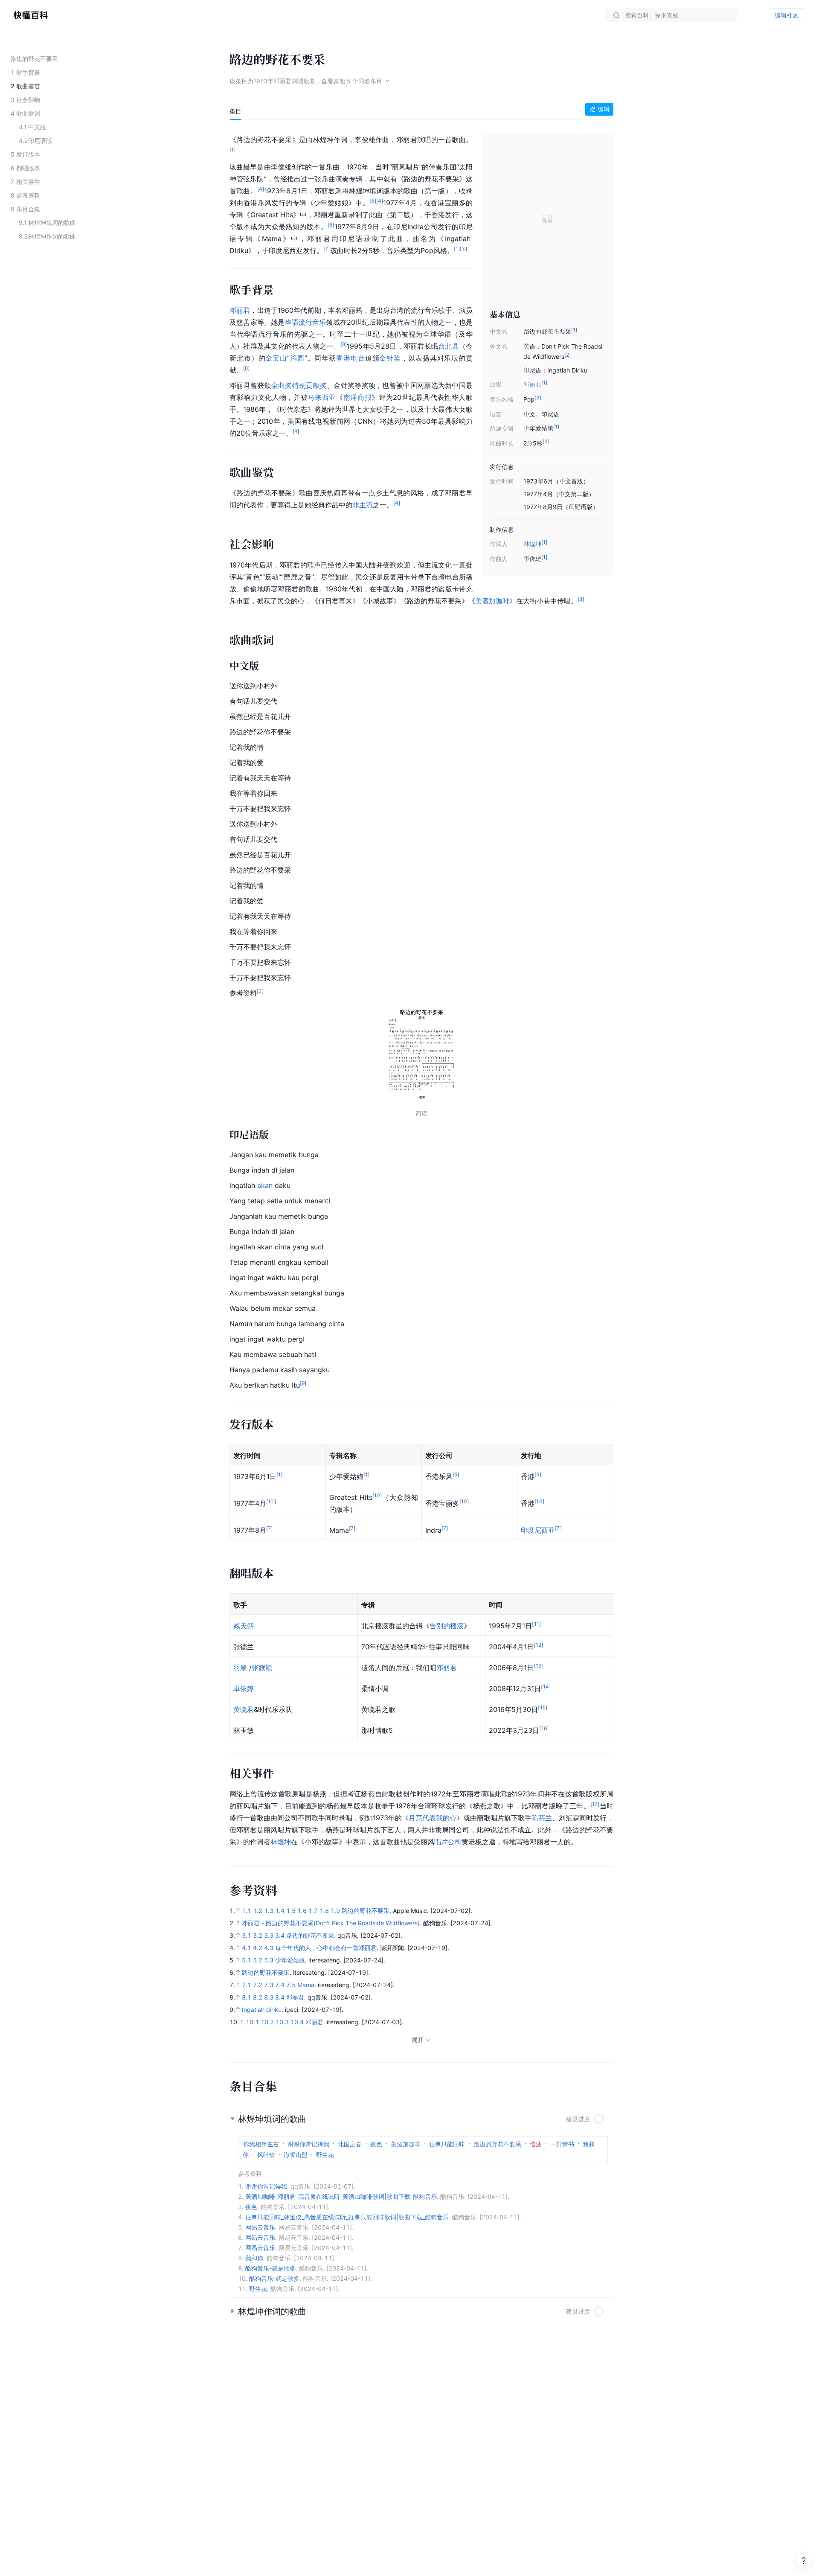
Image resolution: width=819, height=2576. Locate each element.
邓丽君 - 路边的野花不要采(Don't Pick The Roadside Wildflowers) (331, 1923)
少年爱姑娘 (290, 1960)
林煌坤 (532, 544)
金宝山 (276, 358)
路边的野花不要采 (366, 1911)
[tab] (235, 111)
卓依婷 (244, 1688)
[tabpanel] (421, 989)
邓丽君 (532, 384)
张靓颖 (262, 1668)
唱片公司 (448, 1842)
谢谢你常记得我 (266, 2186)
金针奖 (390, 358)
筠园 (297, 358)
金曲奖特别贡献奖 (299, 385)
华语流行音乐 (305, 322)
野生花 (258, 2289)
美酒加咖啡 (492, 601)
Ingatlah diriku (262, 2010)
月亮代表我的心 (433, 1818)
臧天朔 (244, 1626)
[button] (421, 2119)
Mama (306, 1985)
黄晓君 (244, 1709)
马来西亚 (322, 397)
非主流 (363, 505)
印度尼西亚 (538, 1530)
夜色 (251, 2207)
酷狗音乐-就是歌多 (270, 2268)
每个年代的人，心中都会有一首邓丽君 (326, 1948)
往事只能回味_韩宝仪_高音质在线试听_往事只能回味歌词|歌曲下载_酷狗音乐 (347, 2217)
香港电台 (351, 358)
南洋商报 (358, 397)
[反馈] (804, 2561)
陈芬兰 (542, 1818)
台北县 (449, 346)
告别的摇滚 (447, 1626)
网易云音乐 (260, 2227)
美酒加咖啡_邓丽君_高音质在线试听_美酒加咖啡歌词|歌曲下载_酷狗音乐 (341, 2196)
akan (265, 1185)
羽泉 (240, 1668)
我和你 (254, 2258)
